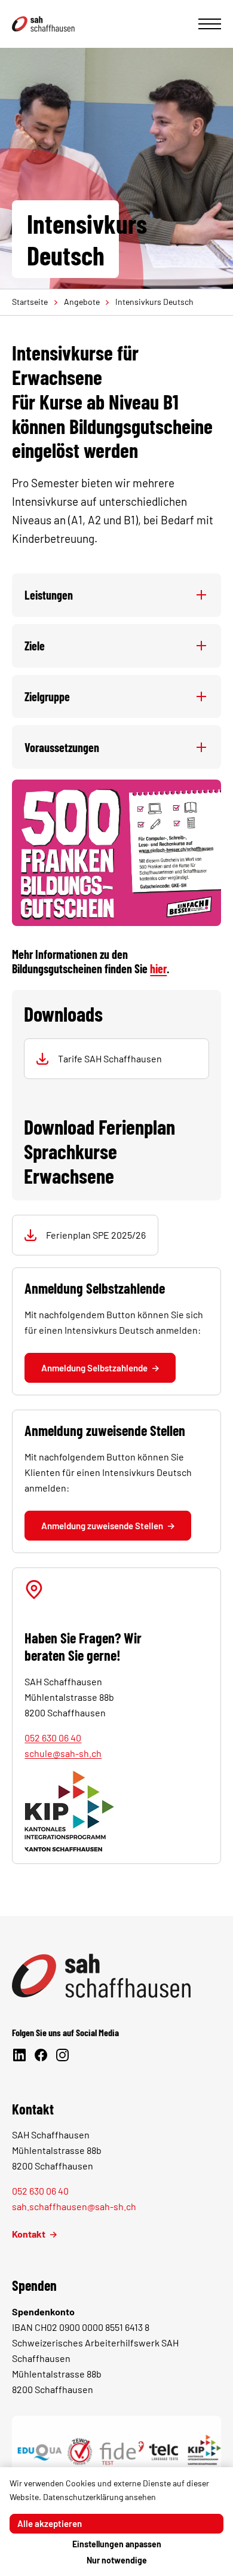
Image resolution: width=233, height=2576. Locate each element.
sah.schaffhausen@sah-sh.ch (74, 2206)
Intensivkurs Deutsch (154, 302)
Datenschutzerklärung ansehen (99, 2497)
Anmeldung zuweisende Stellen (102, 1526)
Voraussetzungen (62, 747)
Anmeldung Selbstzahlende (94, 1368)
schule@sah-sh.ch (63, 1753)
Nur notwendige (117, 2560)
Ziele (35, 646)
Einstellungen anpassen (117, 2544)
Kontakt (29, 2234)
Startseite (30, 302)
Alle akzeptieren (50, 2523)
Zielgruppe (47, 696)
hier (158, 968)
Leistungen (49, 595)
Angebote (82, 302)
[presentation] (210, 24)
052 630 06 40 (53, 1738)
